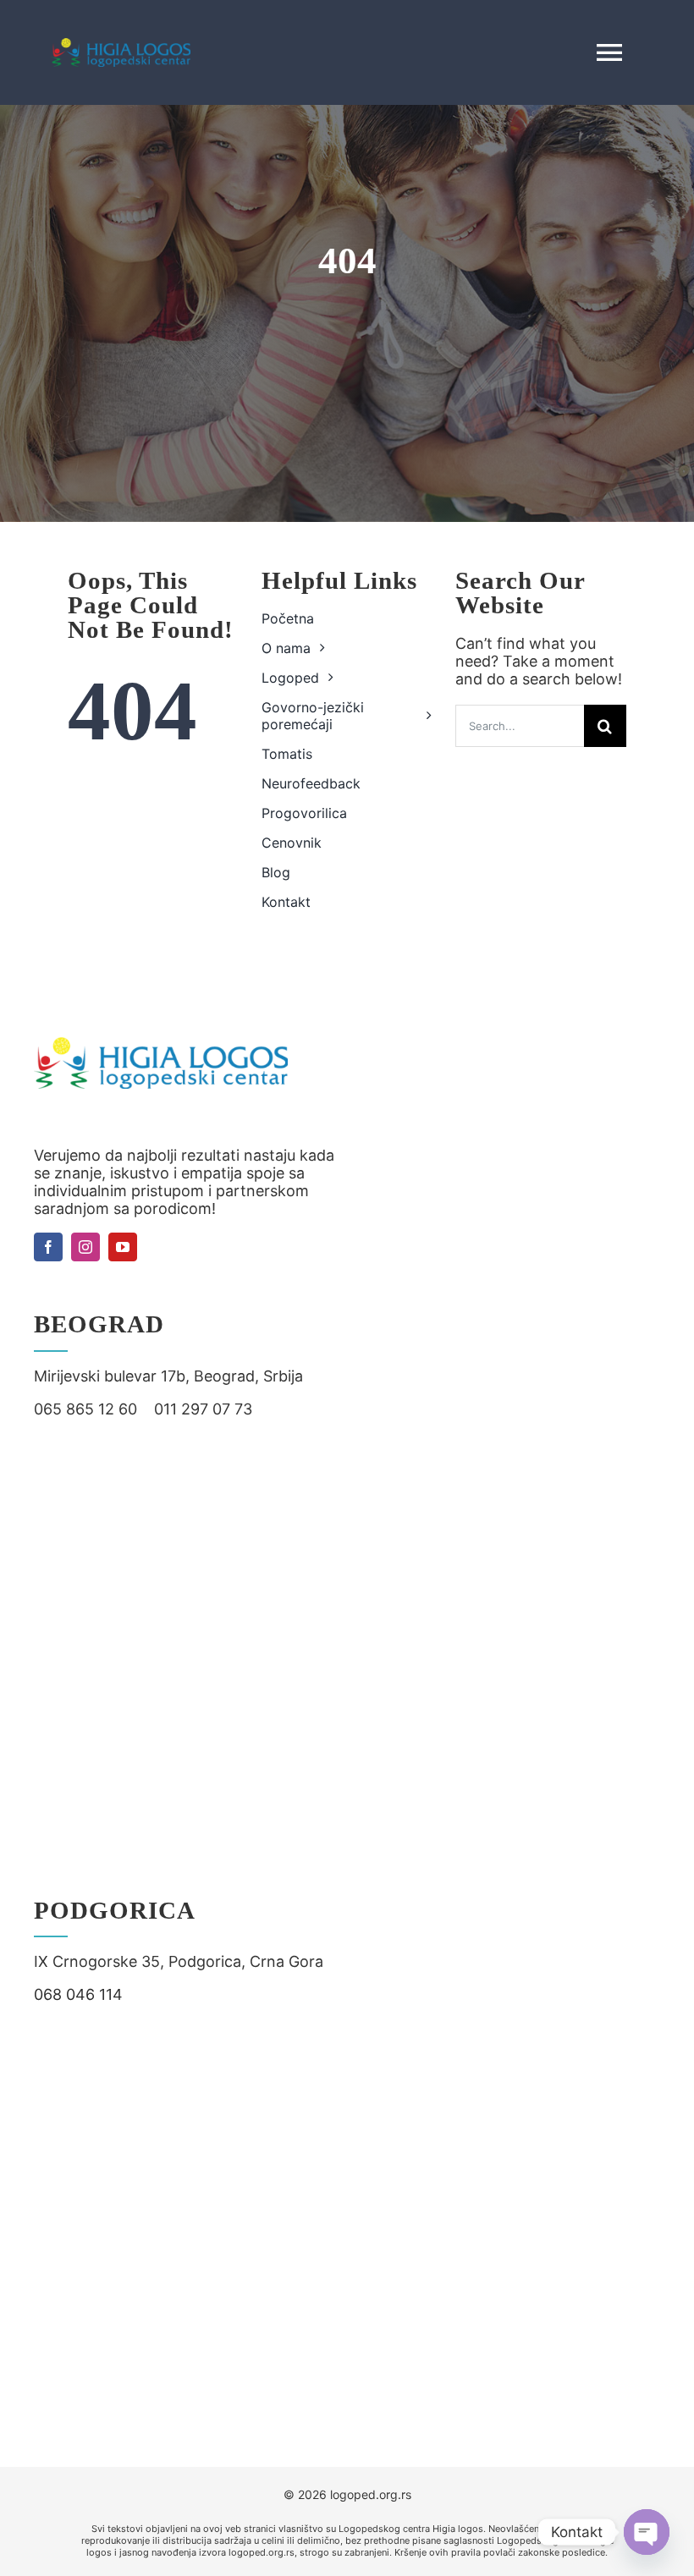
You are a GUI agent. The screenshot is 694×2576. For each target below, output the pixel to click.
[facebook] (48, 1247)
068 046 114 (78, 1994)
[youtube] (123, 1247)
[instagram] (85, 1247)
